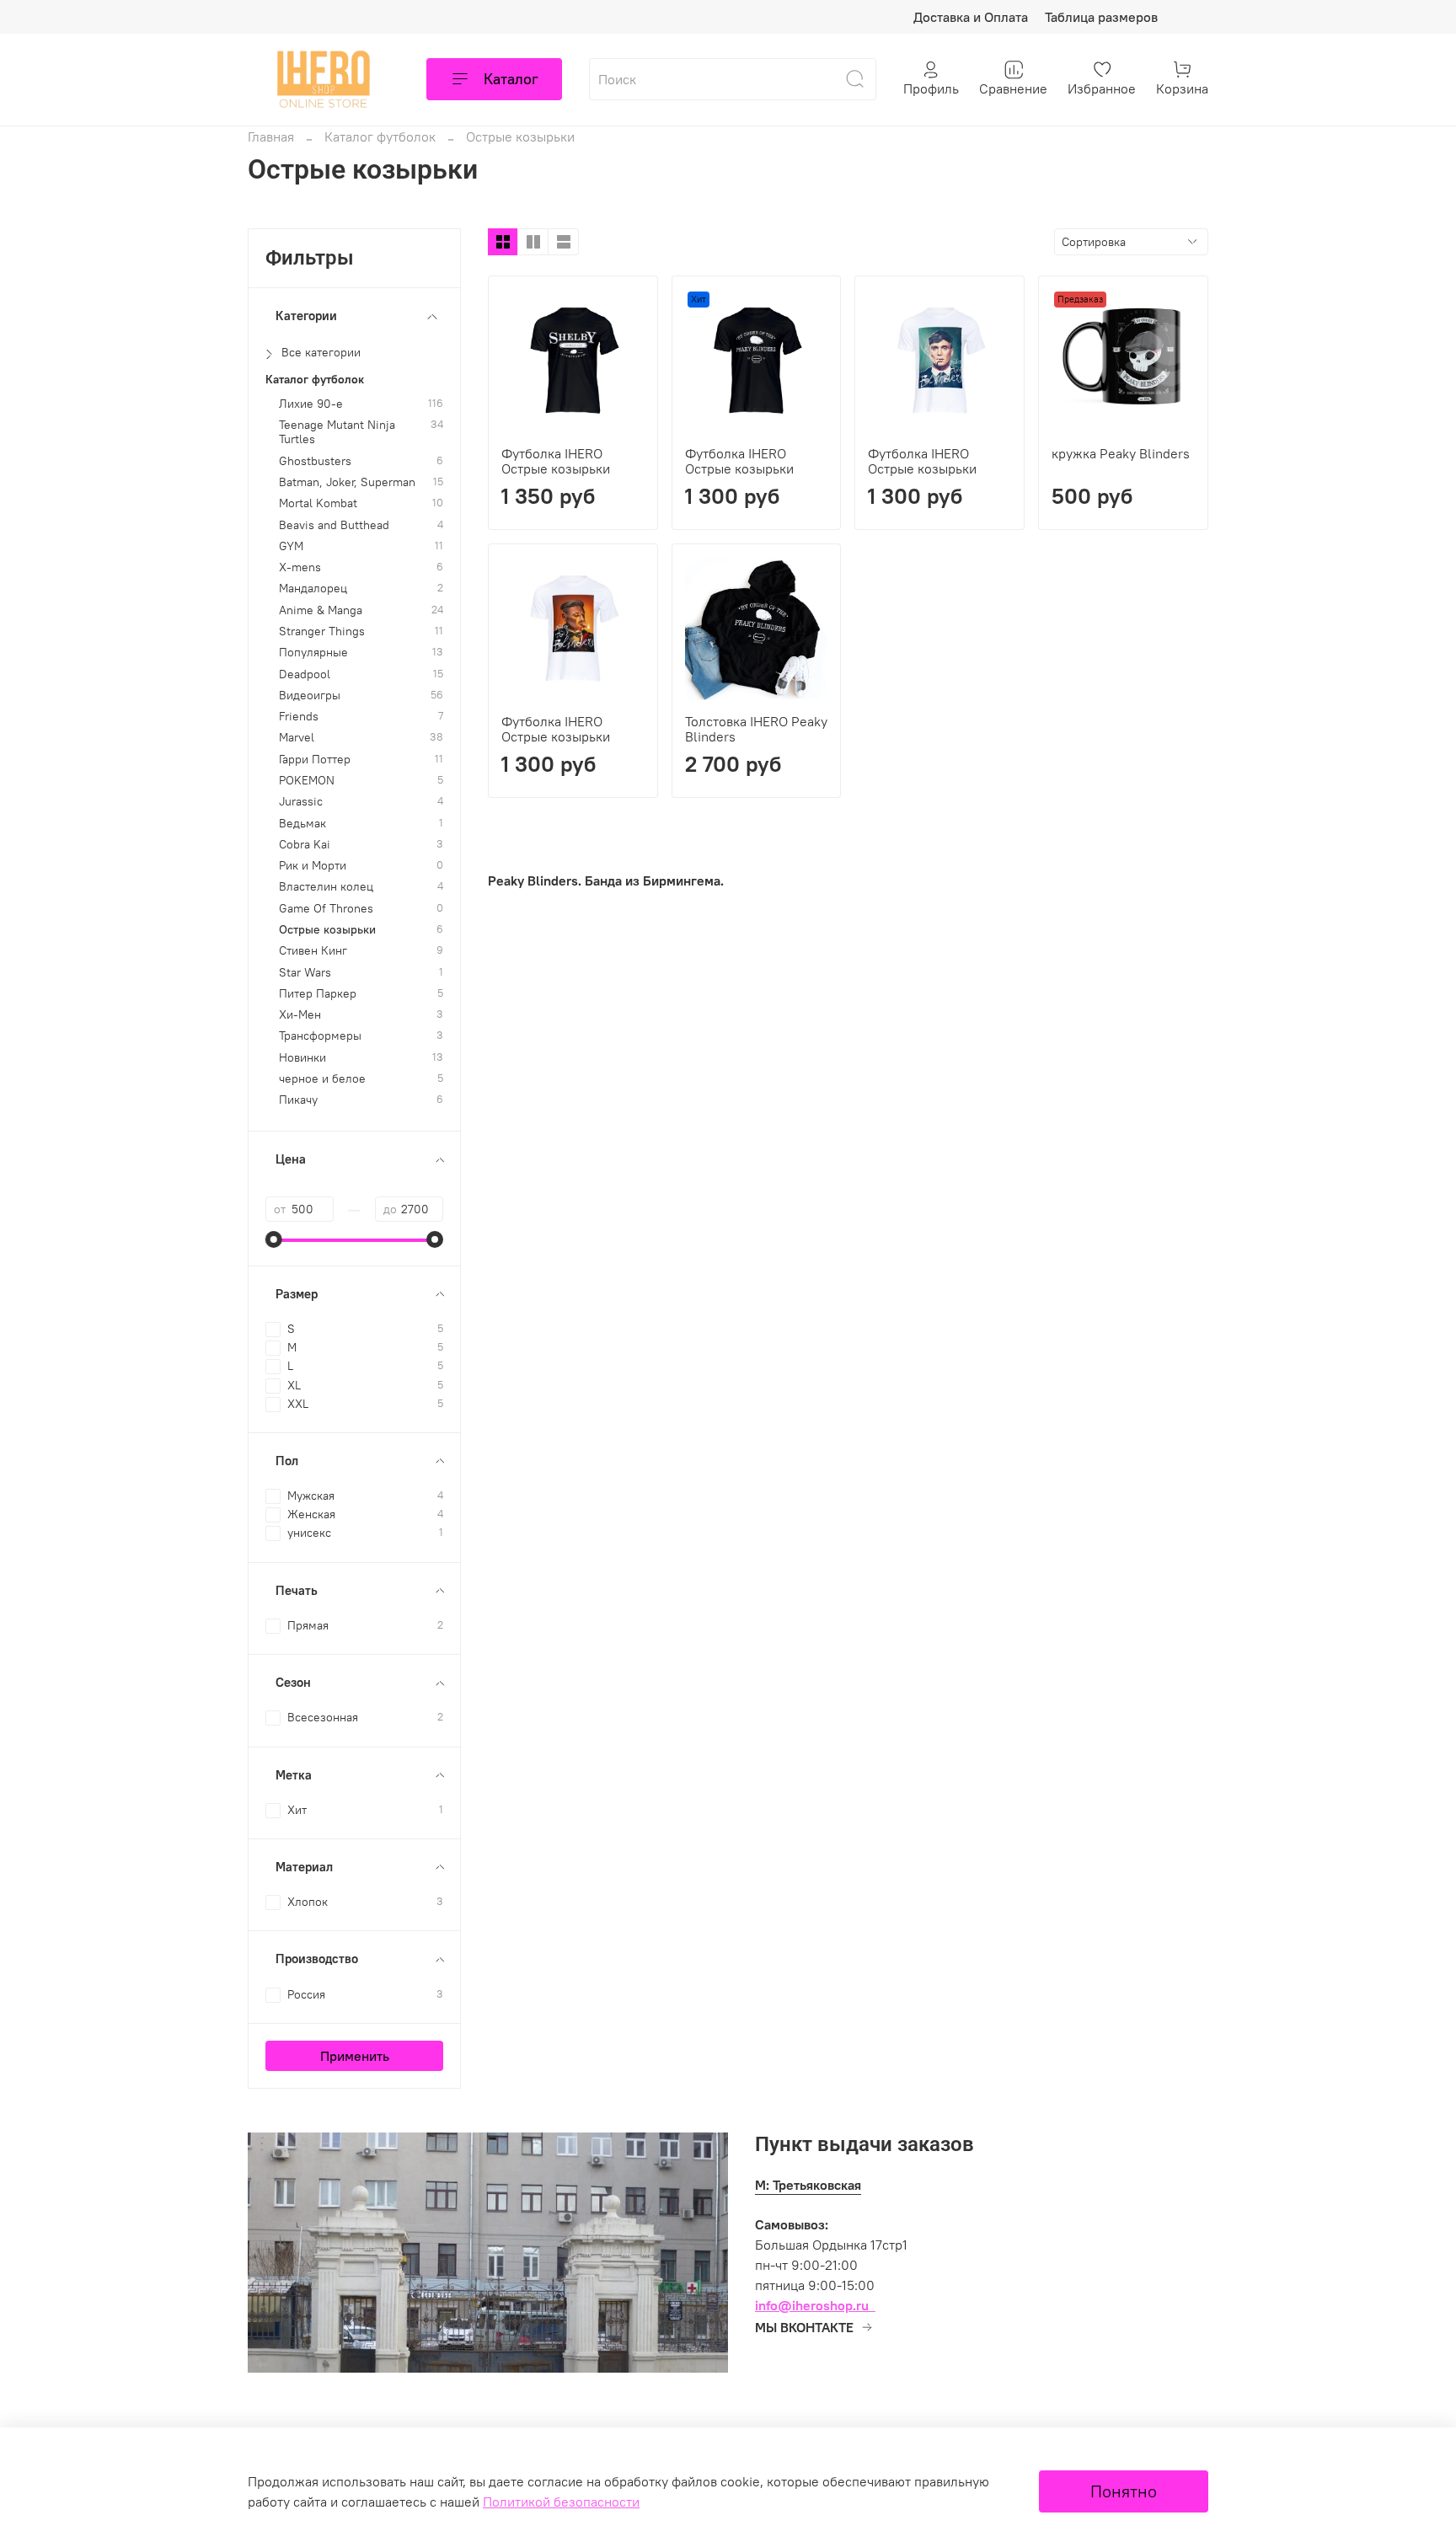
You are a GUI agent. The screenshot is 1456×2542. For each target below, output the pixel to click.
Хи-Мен (300, 1015)
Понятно (1124, 2491)
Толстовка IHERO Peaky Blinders (756, 729)
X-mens (300, 567)
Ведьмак (302, 824)
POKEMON (307, 781)
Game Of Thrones (326, 909)
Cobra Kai (305, 845)
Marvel (297, 738)
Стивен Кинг (313, 951)
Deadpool (305, 674)
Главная (271, 136)
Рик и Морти (313, 866)
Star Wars (305, 973)
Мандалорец (313, 589)
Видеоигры (310, 696)
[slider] (274, 1239)
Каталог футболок (380, 136)
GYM (291, 546)
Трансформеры (320, 1036)
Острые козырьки (327, 930)
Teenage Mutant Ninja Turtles (337, 432)
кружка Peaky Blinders (1121, 453)
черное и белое (322, 1079)
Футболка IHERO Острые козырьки (556, 461)
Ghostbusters (315, 461)
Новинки (302, 1058)
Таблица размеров (1101, 17)
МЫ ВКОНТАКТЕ (804, 2327)
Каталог (511, 79)
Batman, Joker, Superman (347, 482)
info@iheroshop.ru (812, 2305)
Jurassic (301, 802)
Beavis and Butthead (334, 525)
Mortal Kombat (318, 503)
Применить (355, 2056)
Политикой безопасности (561, 2502)
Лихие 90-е (311, 404)
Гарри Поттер (315, 760)
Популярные (313, 653)
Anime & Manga (321, 610)
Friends (299, 717)
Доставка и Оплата (971, 17)
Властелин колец (326, 887)
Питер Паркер (318, 994)
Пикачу (298, 1100)
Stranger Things (322, 631)
